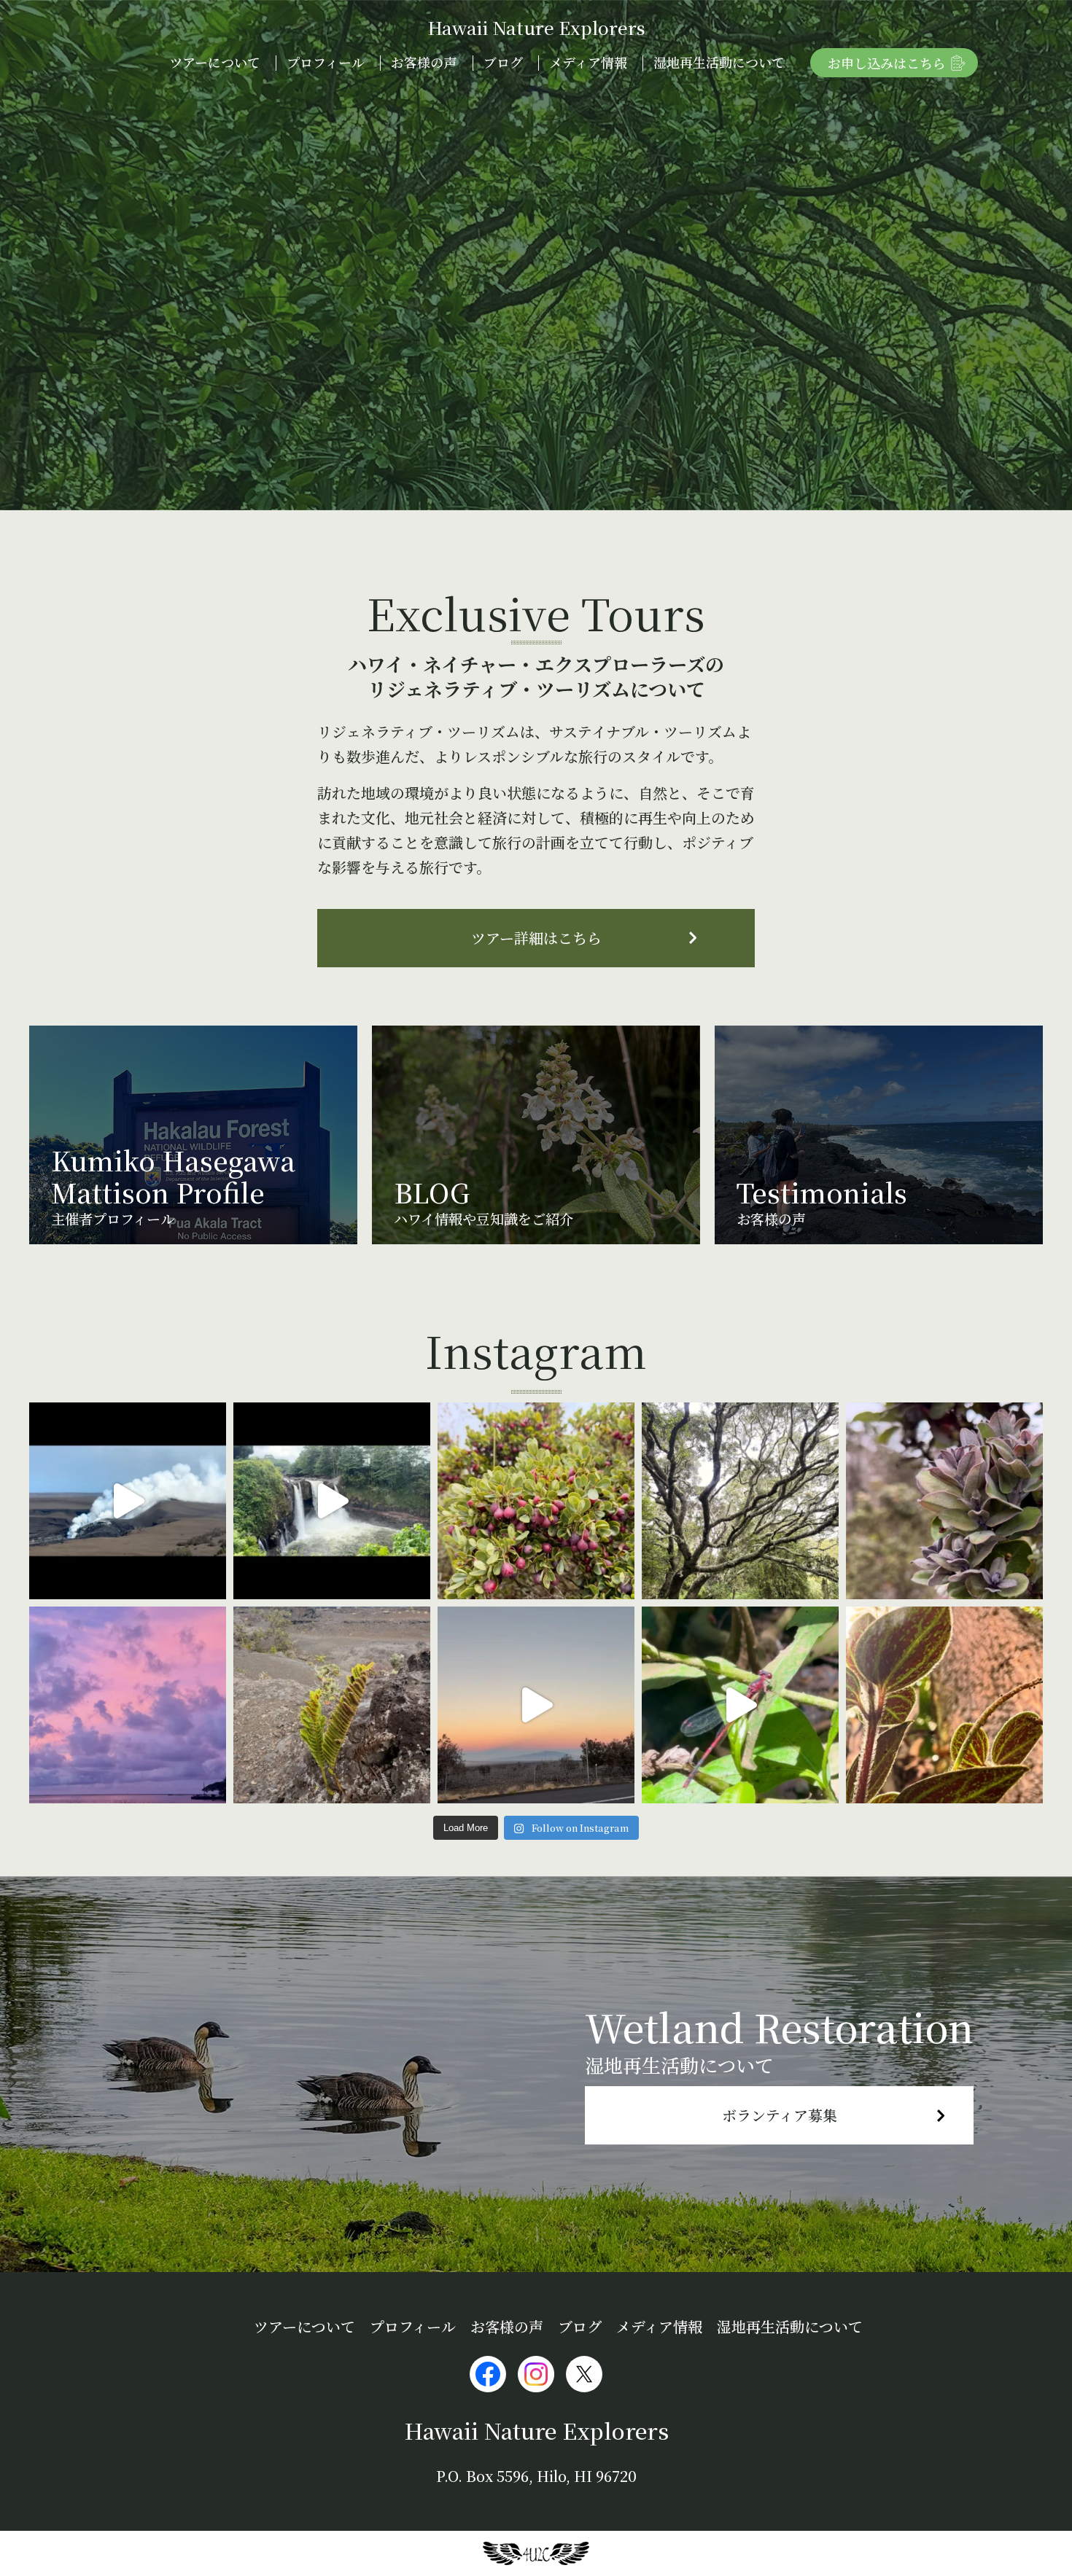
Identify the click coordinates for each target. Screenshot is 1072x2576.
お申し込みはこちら (887, 63)
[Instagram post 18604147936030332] (740, 1501)
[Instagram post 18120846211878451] (128, 1705)
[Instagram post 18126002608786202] (944, 1501)
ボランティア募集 (780, 2115)
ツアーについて (215, 62)
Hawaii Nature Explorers (536, 27)
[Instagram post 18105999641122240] (332, 1705)
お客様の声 (424, 62)
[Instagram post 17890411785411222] (740, 1705)
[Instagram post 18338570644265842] (944, 1705)
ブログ (503, 62)
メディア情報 (588, 62)
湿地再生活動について (719, 62)
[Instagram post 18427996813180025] (536, 1705)
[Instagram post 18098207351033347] (128, 1501)
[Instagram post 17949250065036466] (536, 1501)
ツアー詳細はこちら (536, 938)
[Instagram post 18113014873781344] (332, 1501)
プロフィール (326, 62)
